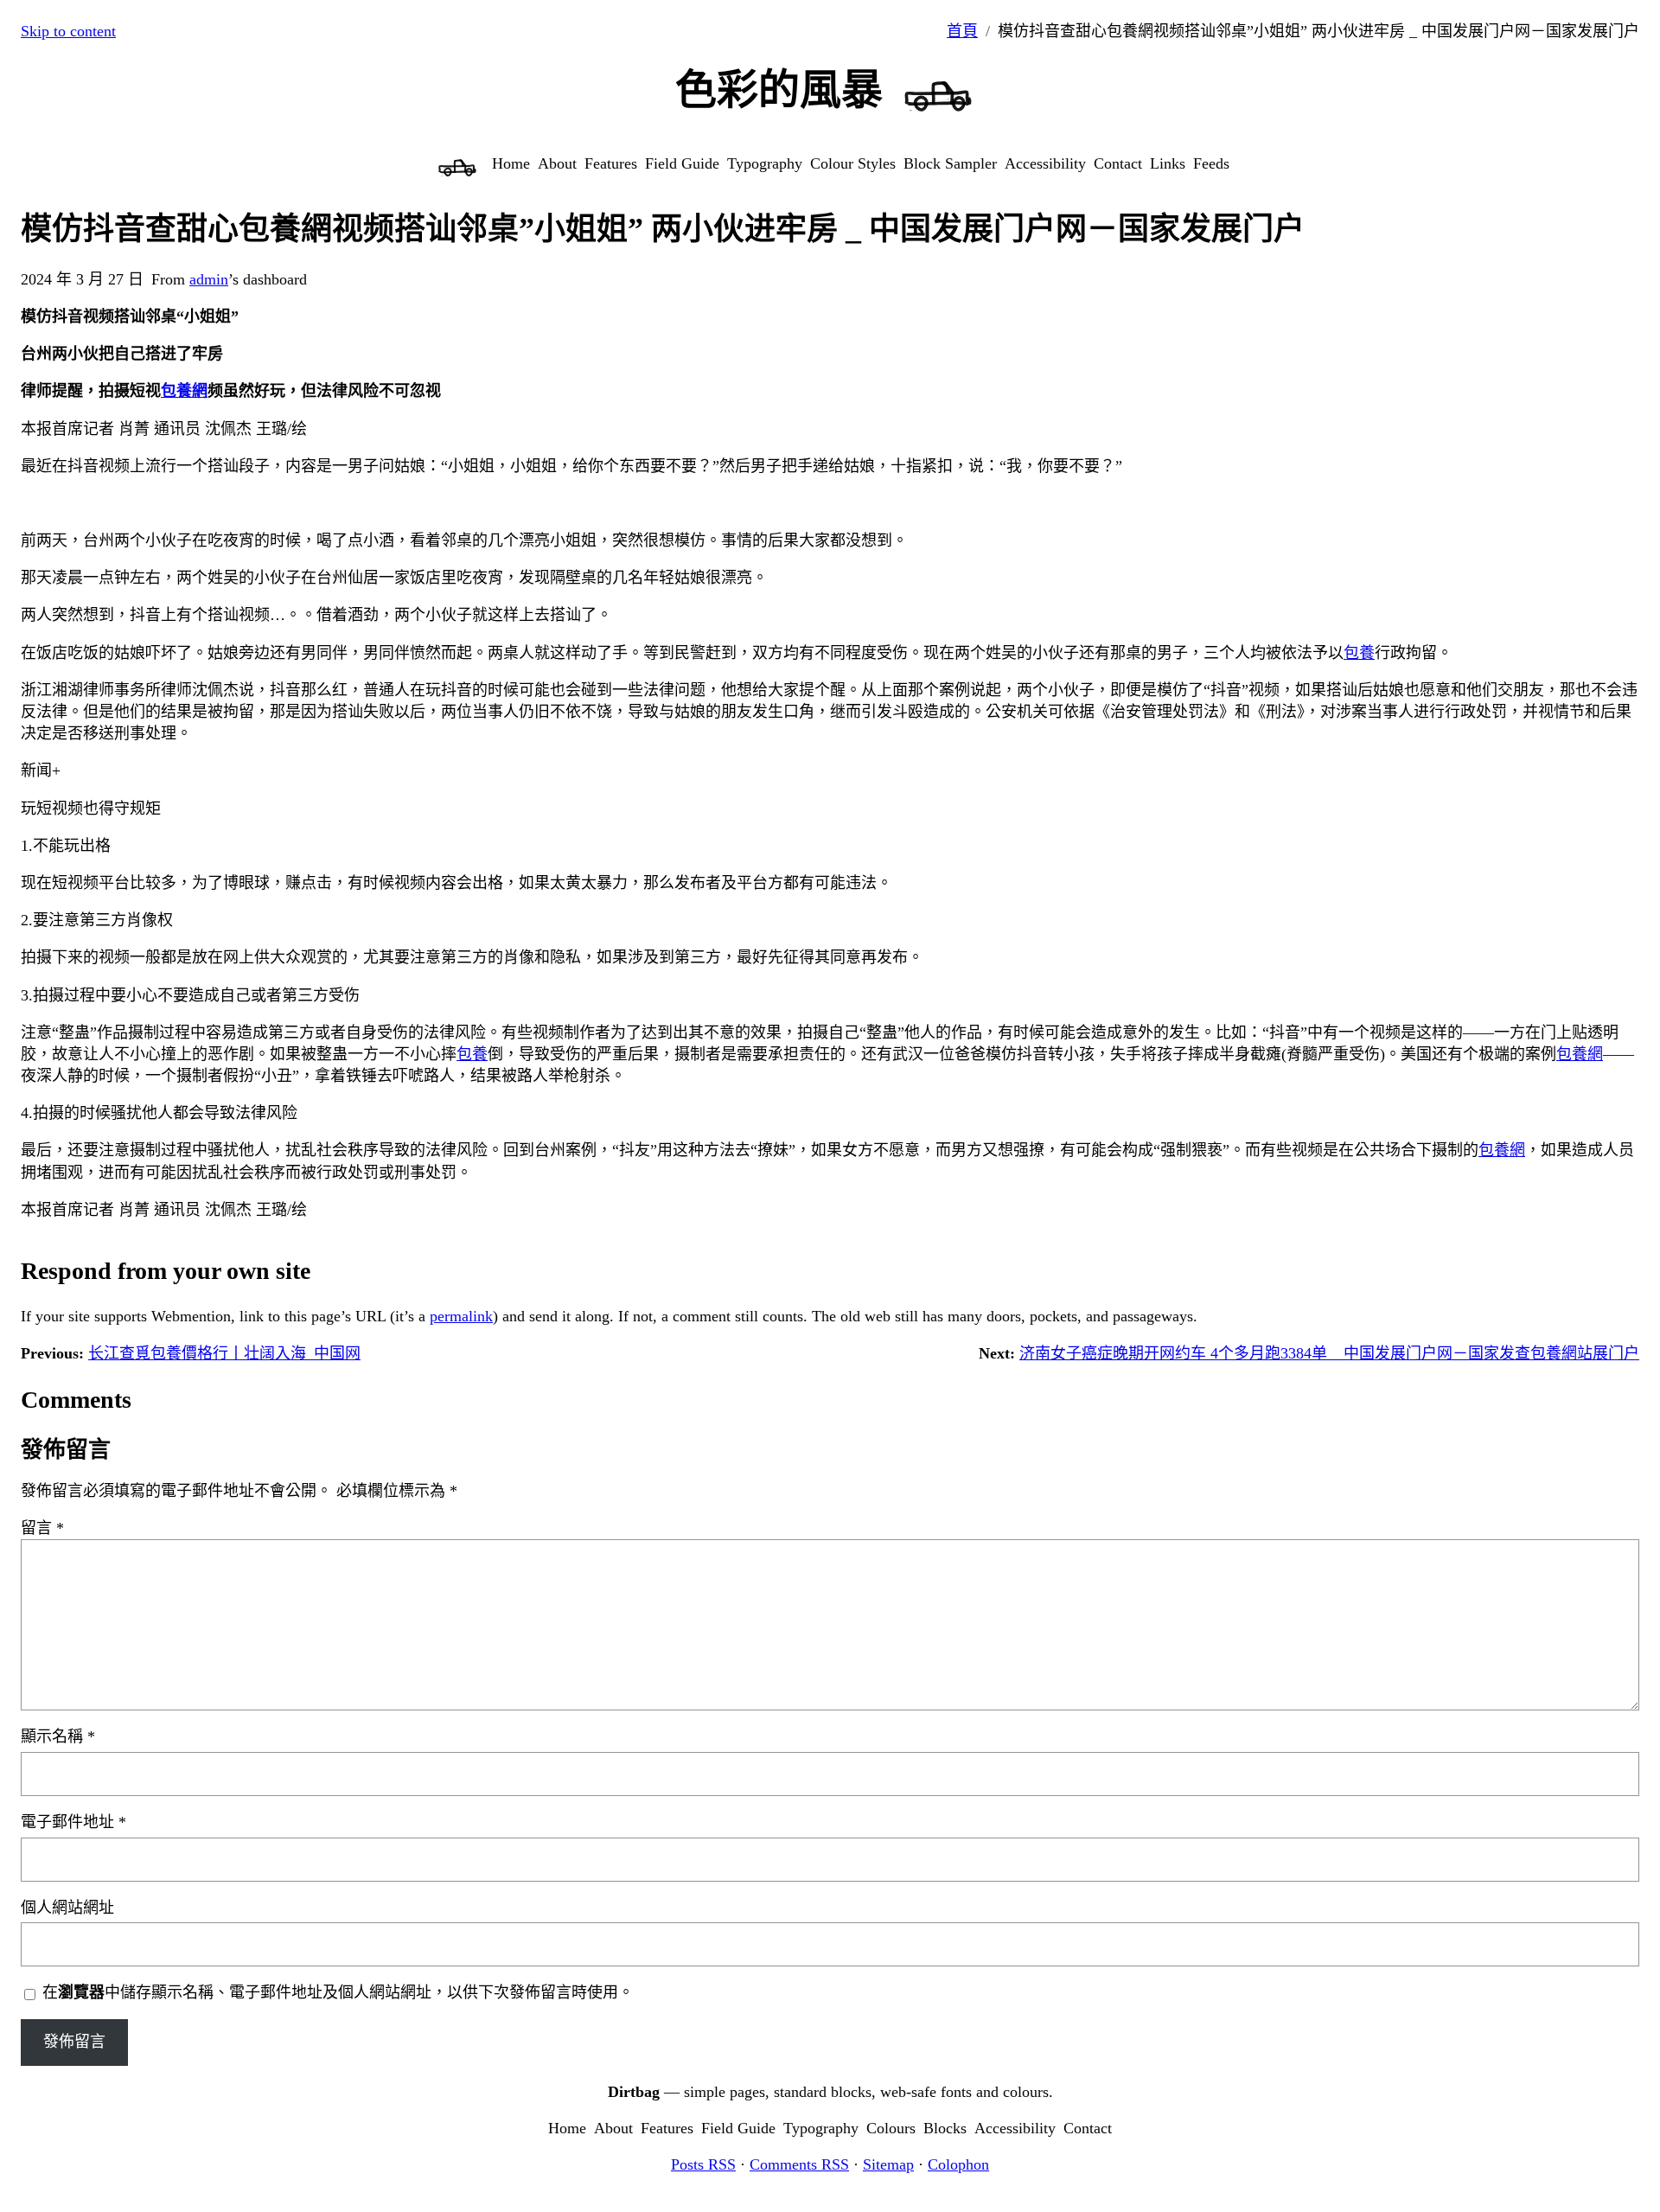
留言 (42, 1528)
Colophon (958, 2164)
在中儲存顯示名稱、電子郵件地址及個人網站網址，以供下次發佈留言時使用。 (338, 1992)
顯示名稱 (58, 1736)
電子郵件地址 (73, 1822)
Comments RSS (799, 2164)
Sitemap (888, 2164)
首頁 (962, 31)
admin (209, 279)
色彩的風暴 (779, 90)
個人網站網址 (67, 1908)
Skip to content (68, 31)
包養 (1359, 653)
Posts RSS (703, 2164)
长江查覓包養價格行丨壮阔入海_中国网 (224, 1353)
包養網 (184, 391)
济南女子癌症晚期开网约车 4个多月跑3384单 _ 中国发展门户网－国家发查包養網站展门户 (1329, 1353)
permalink (461, 1316)
